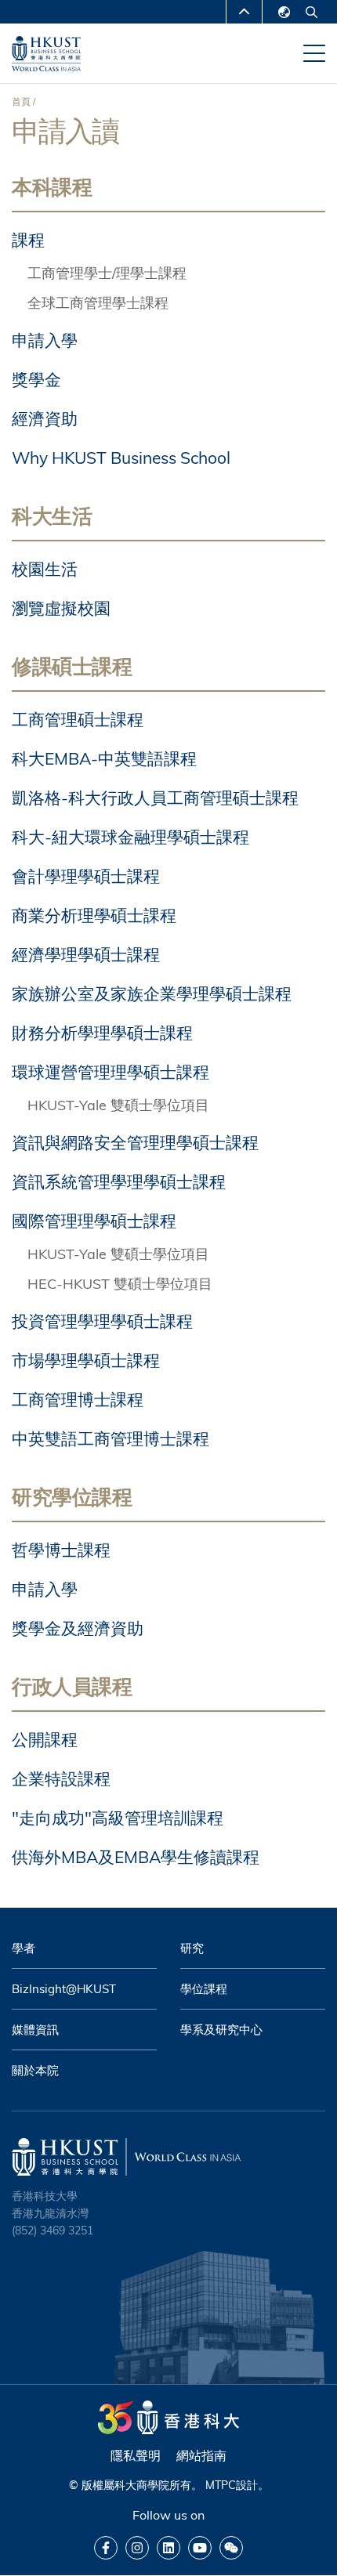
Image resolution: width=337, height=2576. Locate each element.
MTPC (221, 2485)
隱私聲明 (136, 2455)
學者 (24, 1948)
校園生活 (45, 569)
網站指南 (201, 2455)
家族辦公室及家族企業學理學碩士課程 (152, 993)
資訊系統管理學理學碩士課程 (119, 1181)
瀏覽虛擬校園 (61, 608)
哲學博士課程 (61, 1550)
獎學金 (36, 379)
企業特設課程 (61, 1778)
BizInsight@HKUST (64, 1989)
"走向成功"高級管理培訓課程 (118, 1818)
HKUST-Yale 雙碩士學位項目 (118, 1105)
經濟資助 (45, 418)
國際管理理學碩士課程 (94, 1221)
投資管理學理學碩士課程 (102, 1321)
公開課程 (45, 1739)
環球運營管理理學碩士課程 (111, 1072)
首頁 (21, 101)
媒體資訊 (35, 2030)
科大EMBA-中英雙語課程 (104, 758)
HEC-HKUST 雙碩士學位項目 (120, 1284)
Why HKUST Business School (121, 458)
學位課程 (204, 1989)
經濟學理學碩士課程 (86, 954)
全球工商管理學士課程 (98, 303)
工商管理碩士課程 (78, 719)
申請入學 (45, 340)
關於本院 (35, 2070)
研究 (192, 1948)
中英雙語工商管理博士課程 (111, 1438)
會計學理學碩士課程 (86, 876)
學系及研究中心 (221, 2030)
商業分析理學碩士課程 (94, 915)
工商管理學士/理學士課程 (107, 273)
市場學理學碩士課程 (86, 1360)
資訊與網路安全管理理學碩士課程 (135, 1142)
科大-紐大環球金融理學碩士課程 (130, 837)
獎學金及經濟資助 (78, 1628)
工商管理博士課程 (78, 1399)
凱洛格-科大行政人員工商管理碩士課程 (155, 798)
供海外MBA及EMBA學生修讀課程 (136, 1857)
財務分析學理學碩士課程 (102, 1033)
